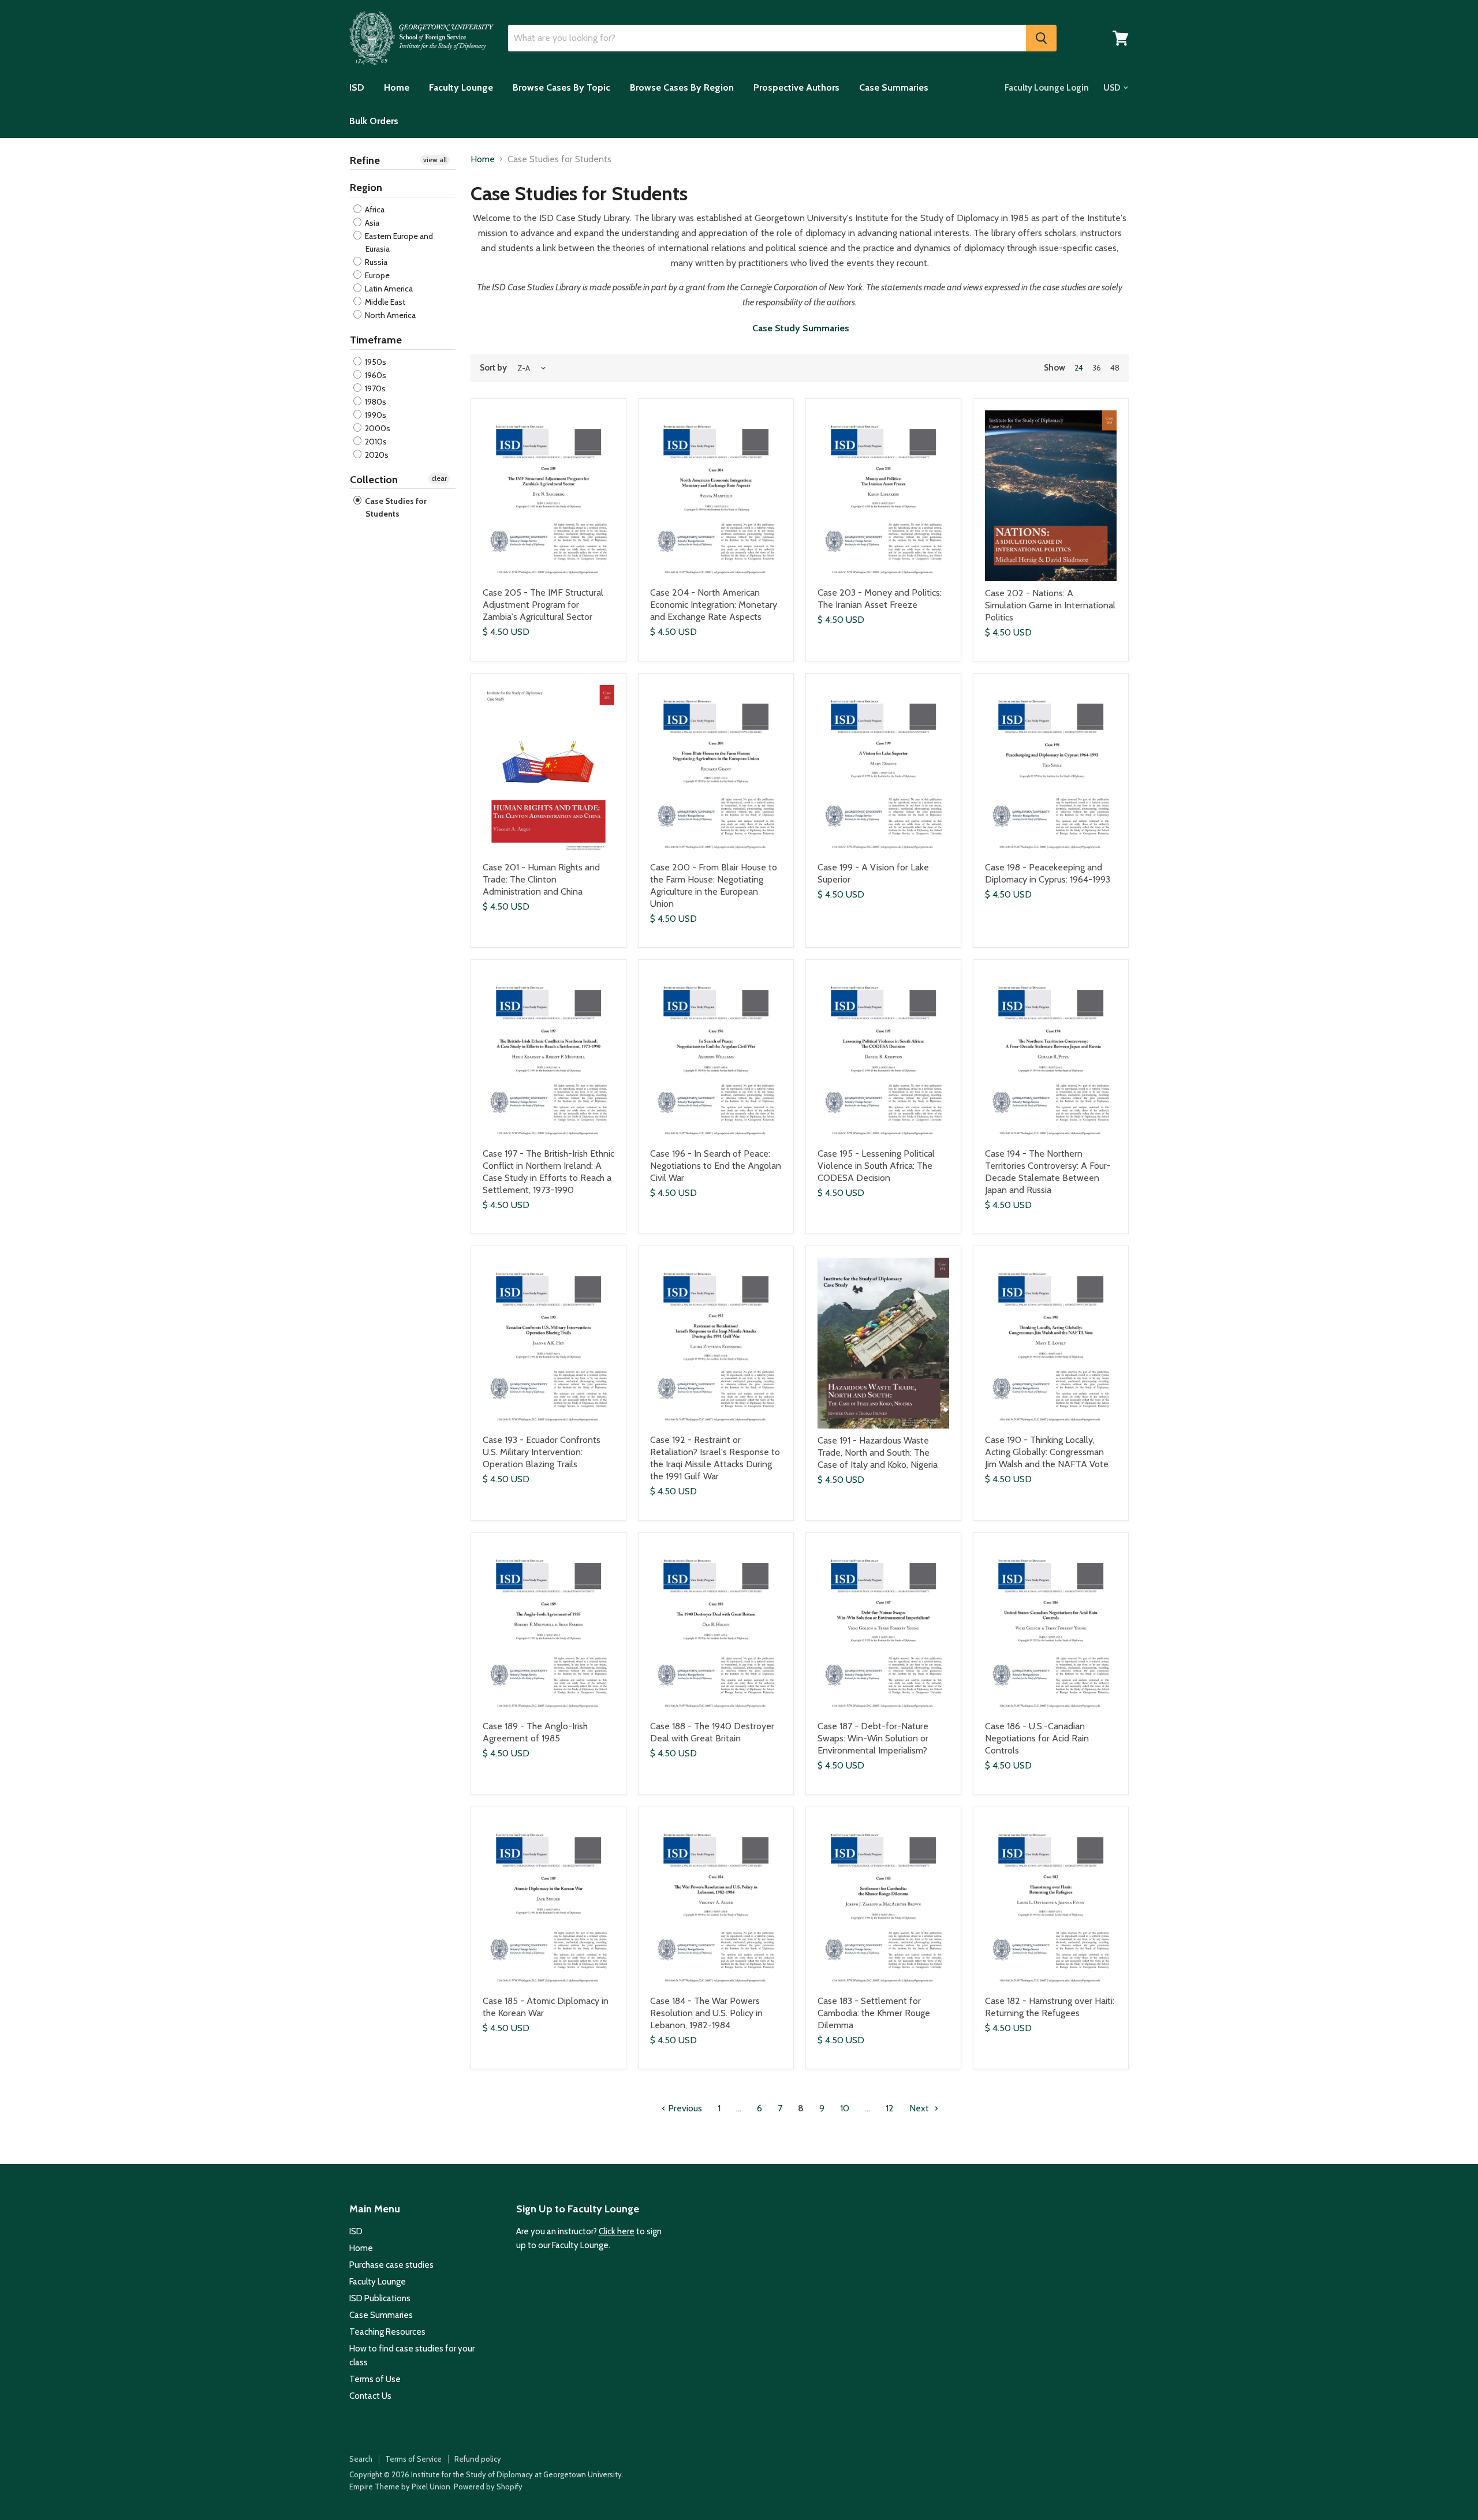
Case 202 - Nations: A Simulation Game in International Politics (1050, 605)
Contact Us (370, 2396)
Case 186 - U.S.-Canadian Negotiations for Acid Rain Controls (1037, 1738)
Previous (684, 2108)
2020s (376, 455)
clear (439, 478)
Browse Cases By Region (682, 87)
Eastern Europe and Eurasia (398, 242)
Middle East (384, 302)
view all (435, 160)
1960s (375, 375)
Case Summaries (894, 87)
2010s (375, 442)
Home (397, 87)
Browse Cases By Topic (561, 87)
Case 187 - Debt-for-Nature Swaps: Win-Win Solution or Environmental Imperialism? (873, 1738)
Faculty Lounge (461, 87)
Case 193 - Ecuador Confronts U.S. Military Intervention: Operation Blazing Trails (542, 1452)
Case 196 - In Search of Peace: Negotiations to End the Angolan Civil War (716, 1166)
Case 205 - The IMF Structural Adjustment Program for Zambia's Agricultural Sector (543, 605)
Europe (376, 275)
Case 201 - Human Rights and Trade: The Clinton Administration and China (541, 879)
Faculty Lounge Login (1047, 88)
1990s (375, 415)
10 (845, 2108)
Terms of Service (413, 2459)
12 (890, 2108)
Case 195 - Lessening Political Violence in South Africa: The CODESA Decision (876, 1166)
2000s (377, 428)
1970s (374, 388)
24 (1079, 368)
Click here (617, 2231)
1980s (375, 402)
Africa (374, 210)
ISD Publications (380, 2298)
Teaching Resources (387, 2332)
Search (361, 2459)
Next (920, 2108)
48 (1115, 368)
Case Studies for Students (395, 507)
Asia (371, 223)
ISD (357, 87)
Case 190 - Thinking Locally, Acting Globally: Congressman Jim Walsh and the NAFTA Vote (1047, 1452)
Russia (375, 262)
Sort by (493, 368)
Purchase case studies (391, 2265)
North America (389, 315)
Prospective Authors (796, 87)
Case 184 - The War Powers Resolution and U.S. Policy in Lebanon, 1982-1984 (706, 2013)
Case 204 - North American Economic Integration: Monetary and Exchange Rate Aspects (714, 605)
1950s (375, 362)
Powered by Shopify (488, 2487)
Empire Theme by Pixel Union (400, 2487)
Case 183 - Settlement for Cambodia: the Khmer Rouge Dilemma (874, 2013)
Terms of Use (375, 2379)
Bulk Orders (374, 121)
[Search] (1041, 38)
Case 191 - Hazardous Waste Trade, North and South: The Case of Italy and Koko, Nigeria (878, 1452)
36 (1097, 368)
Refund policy (478, 2459)
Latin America (388, 289)
